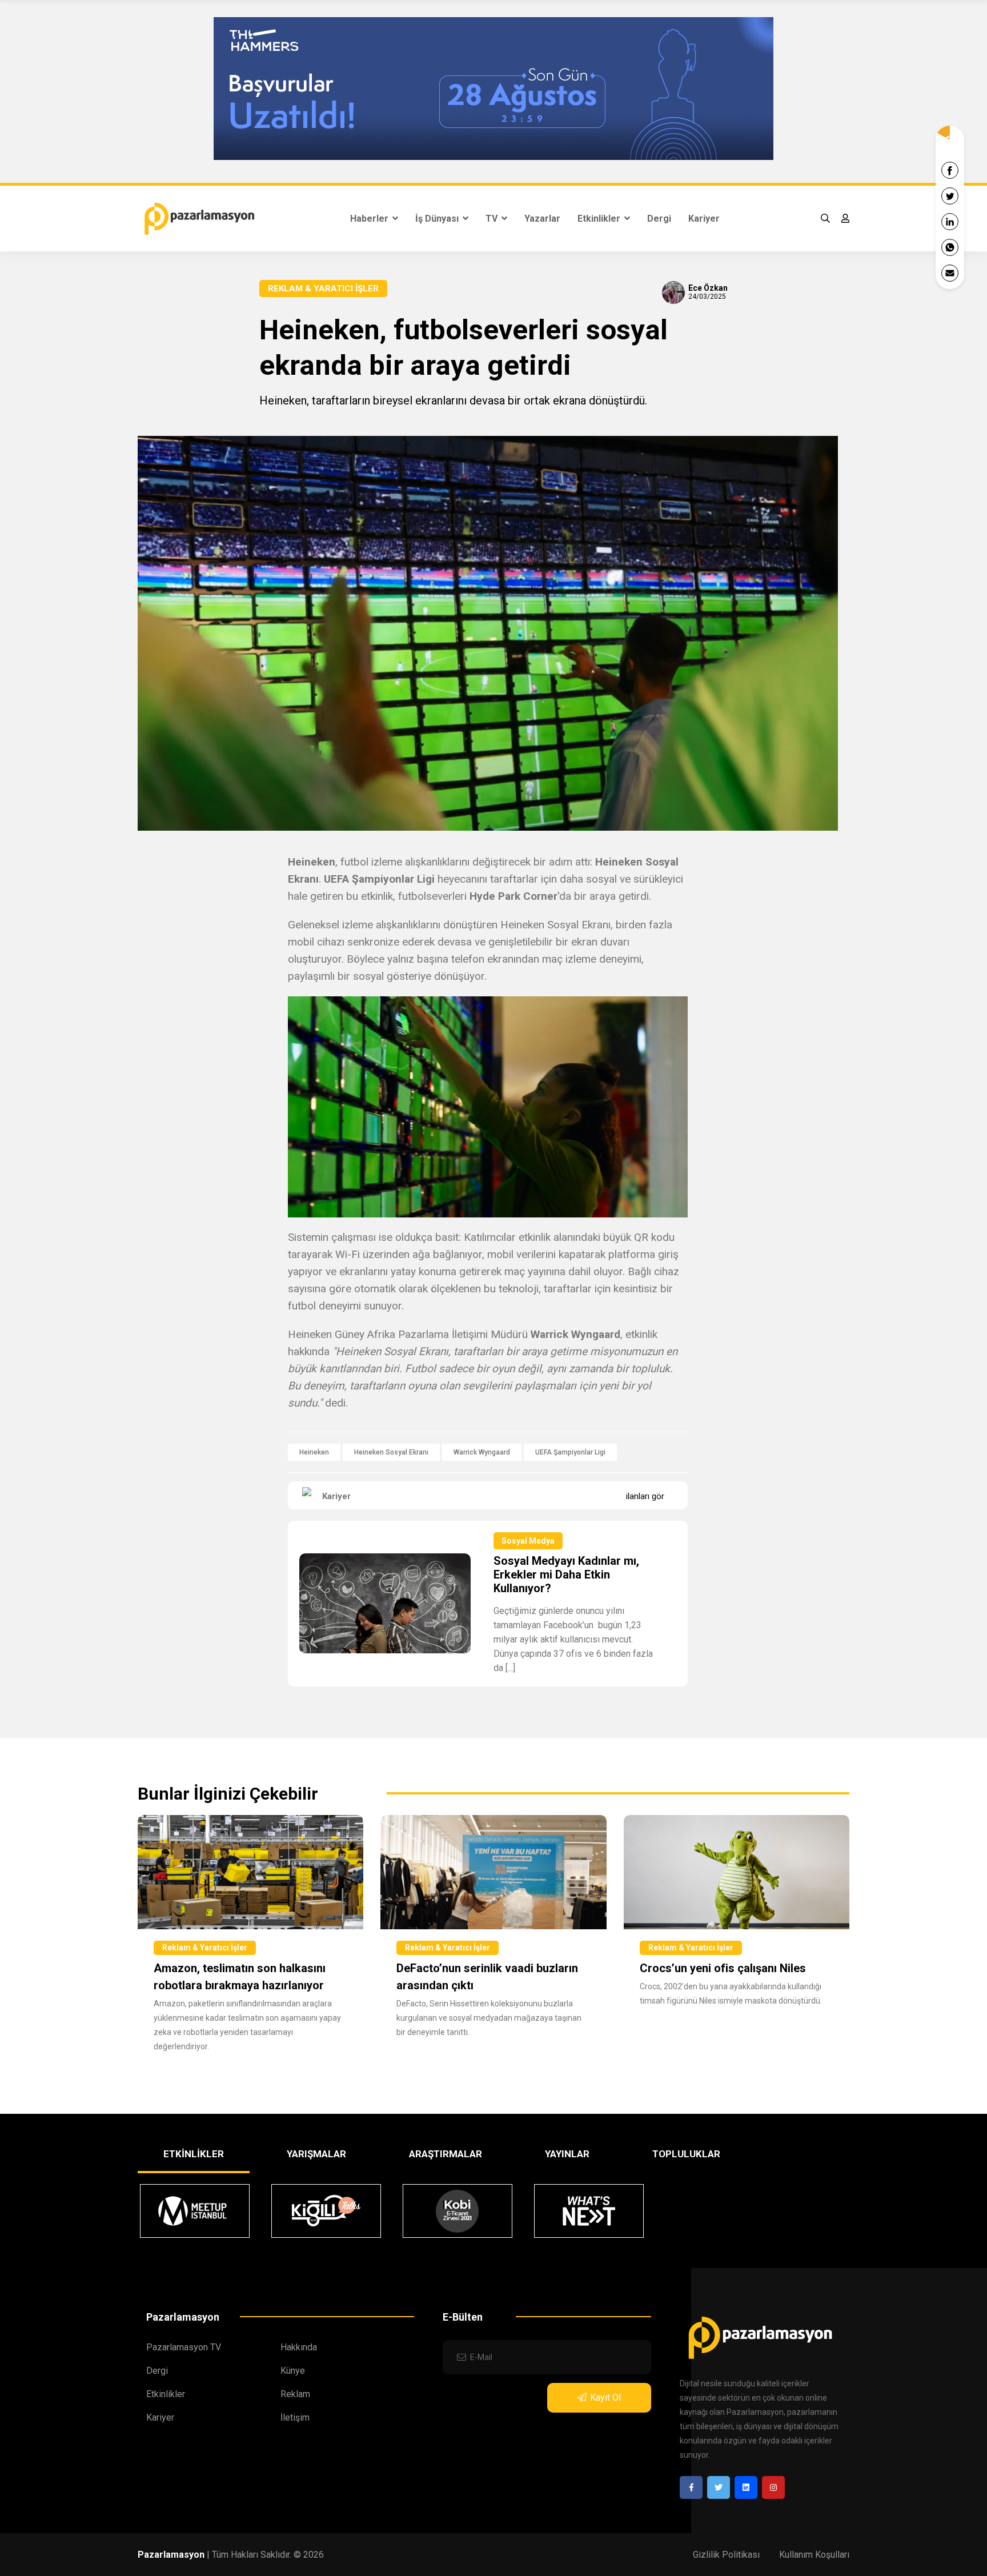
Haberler (370, 219)
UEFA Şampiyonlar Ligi (570, 1452)
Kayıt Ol (605, 2397)
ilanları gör (645, 1496)
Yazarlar (542, 219)
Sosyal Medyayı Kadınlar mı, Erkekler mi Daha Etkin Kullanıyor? (566, 1575)
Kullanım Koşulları (814, 2555)
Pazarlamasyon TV (184, 2347)
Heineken (314, 1452)
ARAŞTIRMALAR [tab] (446, 2154)
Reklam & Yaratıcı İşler (323, 289)
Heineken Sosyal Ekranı (391, 1452)
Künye (293, 2371)
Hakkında (299, 2347)
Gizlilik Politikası (726, 2555)
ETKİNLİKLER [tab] (194, 2154)
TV (493, 219)
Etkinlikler (600, 219)
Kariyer (704, 219)
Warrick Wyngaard (482, 1452)
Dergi (659, 219)
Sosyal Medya (528, 1541)
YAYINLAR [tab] (567, 2154)
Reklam (295, 2394)
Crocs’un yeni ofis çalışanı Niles (723, 1968)
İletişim (295, 2417)
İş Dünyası (438, 219)
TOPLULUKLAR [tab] (686, 2154)
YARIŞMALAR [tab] (316, 2154)
